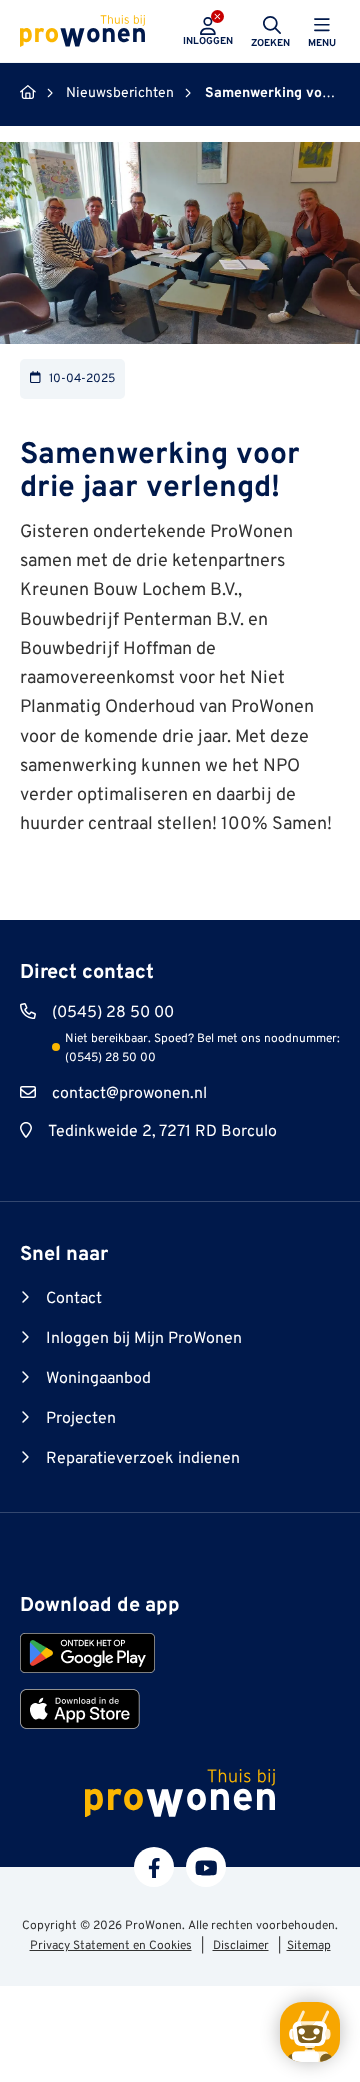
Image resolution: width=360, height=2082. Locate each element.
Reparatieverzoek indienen (143, 1459)
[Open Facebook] (154, 1867)
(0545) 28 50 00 (113, 1013)
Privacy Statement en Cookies (111, 1946)
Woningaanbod (98, 1379)
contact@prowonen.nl (129, 1094)
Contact (74, 1299)
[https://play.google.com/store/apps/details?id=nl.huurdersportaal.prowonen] (87, 1653)
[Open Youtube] (206, 1867)
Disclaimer (241, 1946)
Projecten (81, 1419)
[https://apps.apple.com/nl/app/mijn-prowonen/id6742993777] (80, 1709)
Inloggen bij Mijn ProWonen (144, 1339)
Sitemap (309, 1946)
